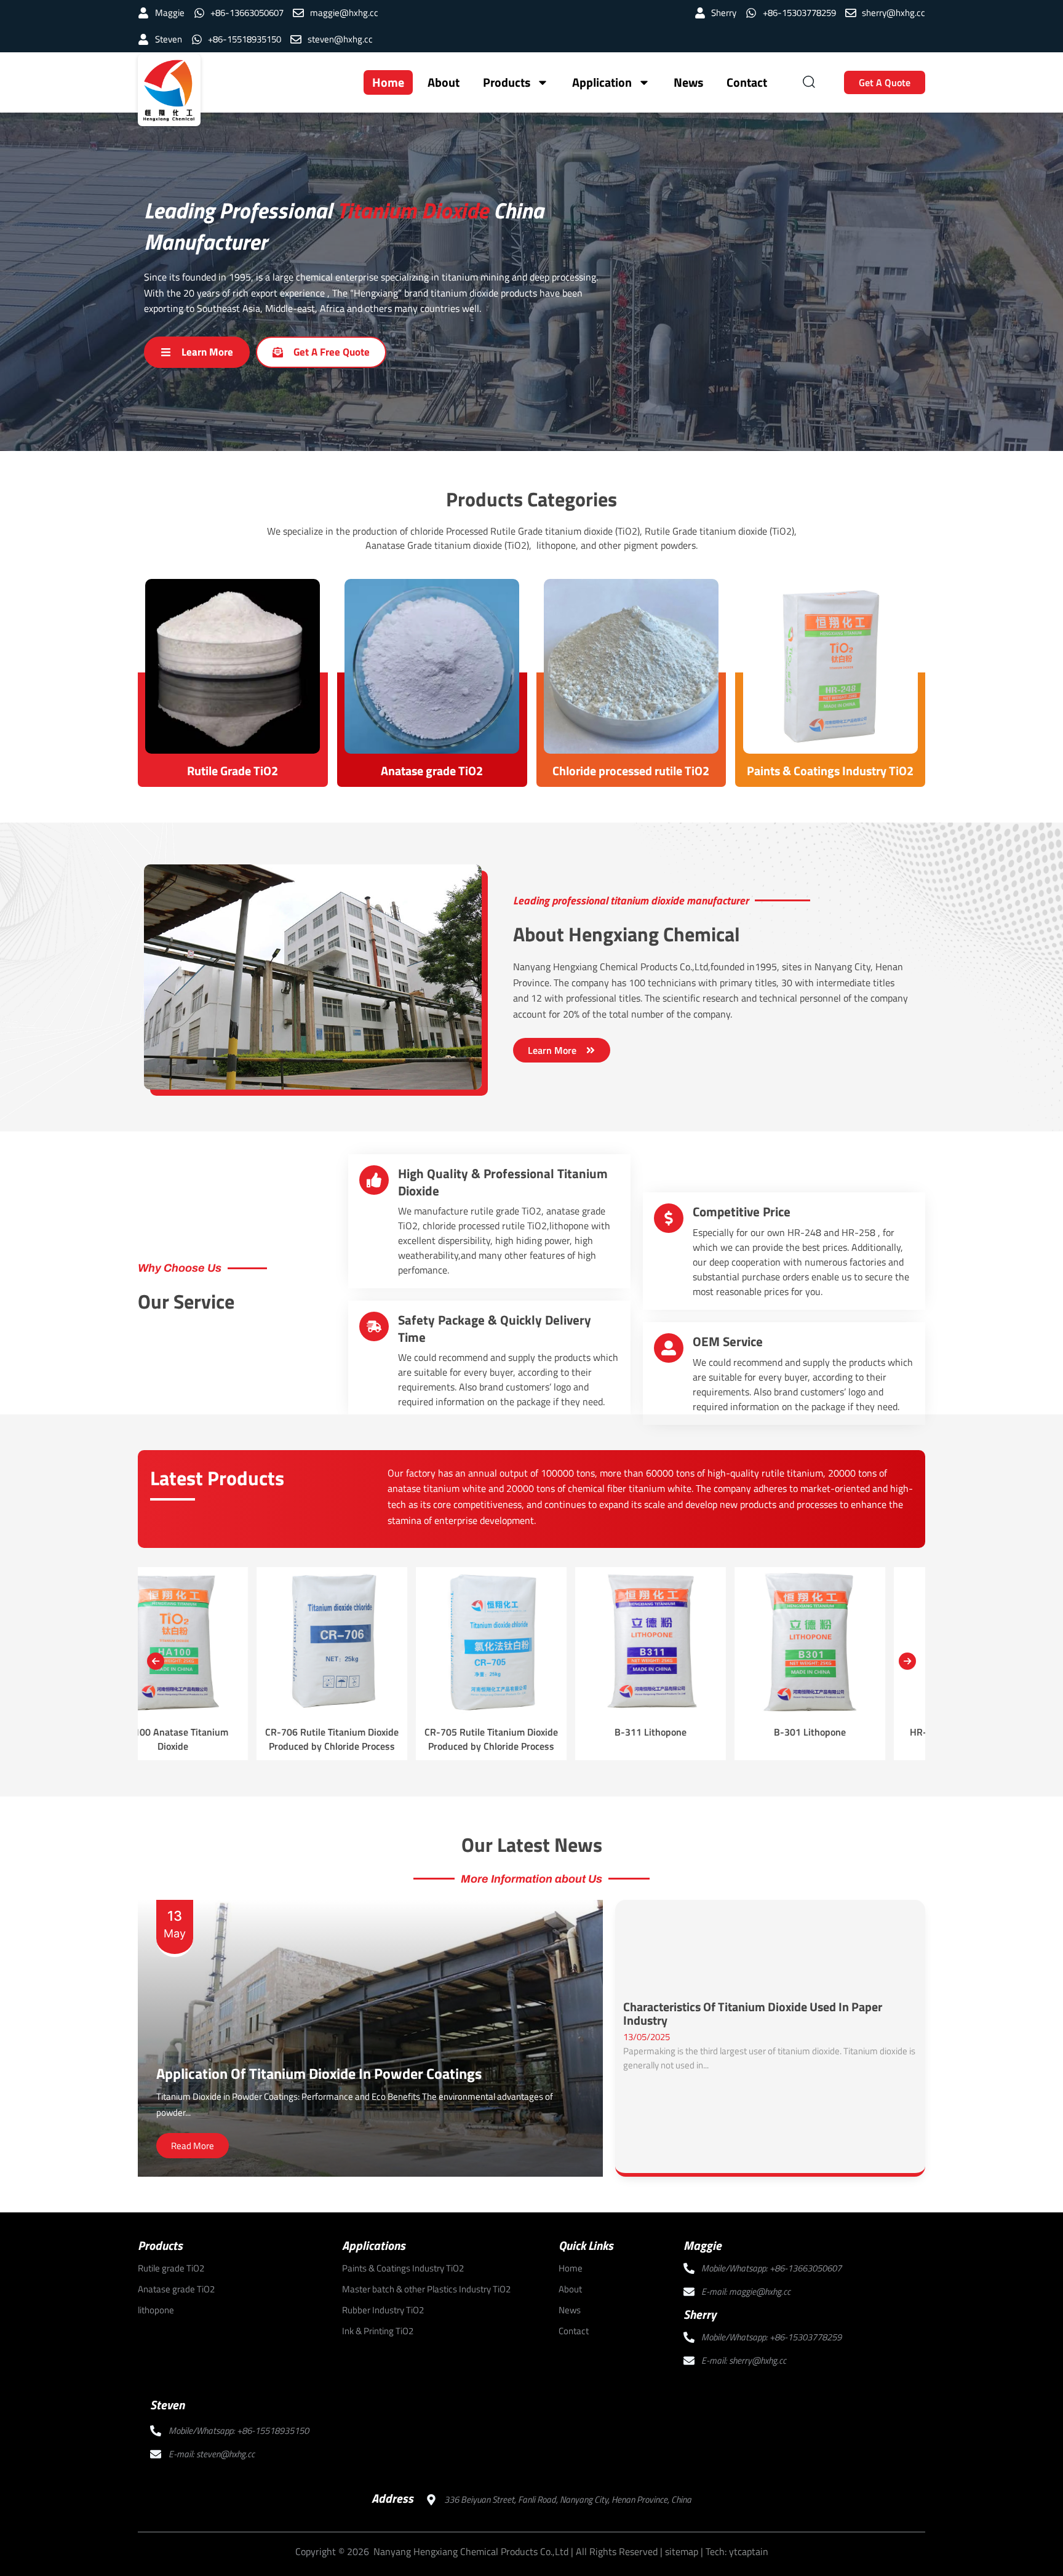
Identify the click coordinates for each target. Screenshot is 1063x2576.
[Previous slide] (156, 1661)
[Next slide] (907, 1661)
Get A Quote (885, 82)
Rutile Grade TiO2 (233, 771)
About (444, 82)
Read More (193, 2146)
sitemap (682, 2551)
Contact (747, 82)
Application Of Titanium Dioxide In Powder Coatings (319, 2073)
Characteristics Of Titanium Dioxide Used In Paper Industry (753, 2014)
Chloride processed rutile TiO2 (631, 771)
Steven (167, 2405)
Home (388, 82)
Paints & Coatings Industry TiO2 (830, 771)
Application (602, 82)
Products (507, 82)
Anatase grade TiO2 (432, 771)
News (688, 82)
